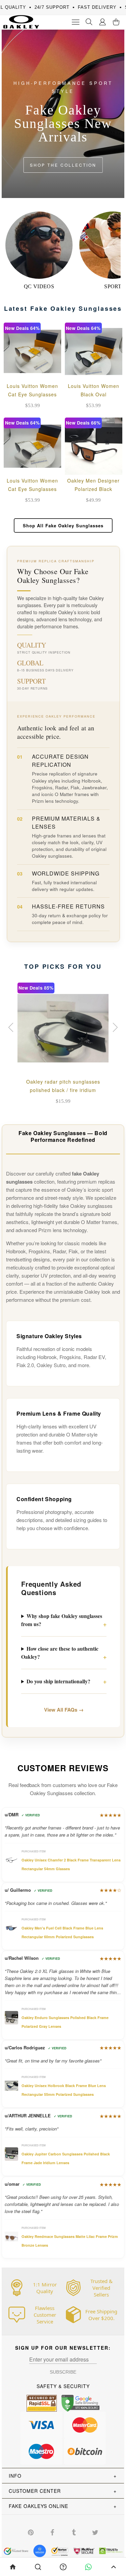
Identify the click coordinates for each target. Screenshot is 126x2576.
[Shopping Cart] (116, 22)
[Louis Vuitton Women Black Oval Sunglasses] (94, 351)
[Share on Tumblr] (74, 2532)
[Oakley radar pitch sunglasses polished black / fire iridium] (63, 1028)
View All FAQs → (64, 1710)
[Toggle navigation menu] (76, 22)
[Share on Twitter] (95, 2532)
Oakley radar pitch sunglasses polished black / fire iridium (63, 1086)
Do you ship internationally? (58, 1681)
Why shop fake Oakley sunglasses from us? (62, 1620)
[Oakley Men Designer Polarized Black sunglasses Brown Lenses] (94, 446)
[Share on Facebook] (52, 2532)
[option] (63, 1045)
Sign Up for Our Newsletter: (63, 2348)
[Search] (89, 22)
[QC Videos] (39, 245)
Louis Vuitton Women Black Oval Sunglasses (94, 394)
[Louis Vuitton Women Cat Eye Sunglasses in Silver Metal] (32, 446)
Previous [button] (12, 1027)
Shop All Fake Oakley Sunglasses (63, 525)
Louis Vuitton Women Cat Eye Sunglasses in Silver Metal (32, 489)
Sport (113, 286)
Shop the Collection (63, 165)
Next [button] (114, 1027)
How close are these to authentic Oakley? (60, 1653)
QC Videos (39, 286)
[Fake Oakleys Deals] (19, 20)
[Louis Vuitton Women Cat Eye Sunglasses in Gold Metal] (32, 351)
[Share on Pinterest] (31, 2532)
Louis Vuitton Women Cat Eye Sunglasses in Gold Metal (32, 394)
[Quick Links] (102, 22)
